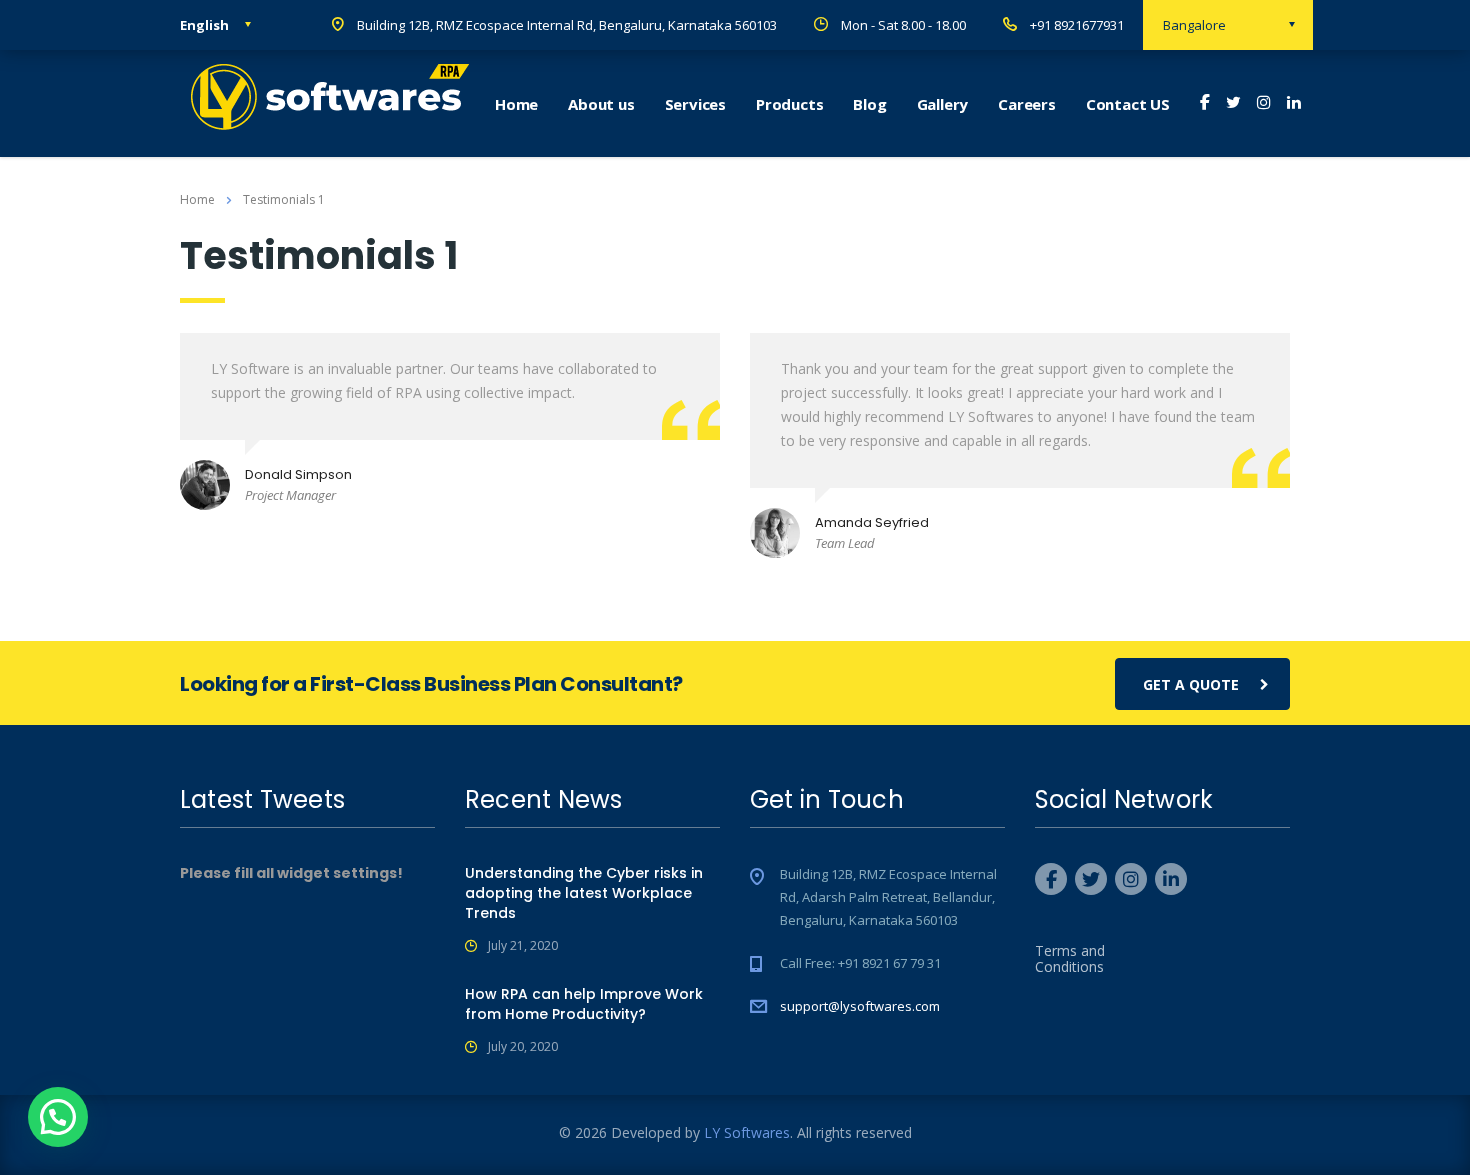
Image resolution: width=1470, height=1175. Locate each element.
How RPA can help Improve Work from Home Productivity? (584, 1004)
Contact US (1128, 104)
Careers (1027, 104)
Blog (869, 104)
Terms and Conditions (1070, 959)
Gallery (943, 104)
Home (516, 104)
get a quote (1191, 684)
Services (695, 104)
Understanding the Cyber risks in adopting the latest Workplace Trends (584, 893)
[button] (58, 1117)
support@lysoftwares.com (860, 1006)
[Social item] (1205, 104)
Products (789, 104)
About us (601, 104)
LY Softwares (747, 1132)
